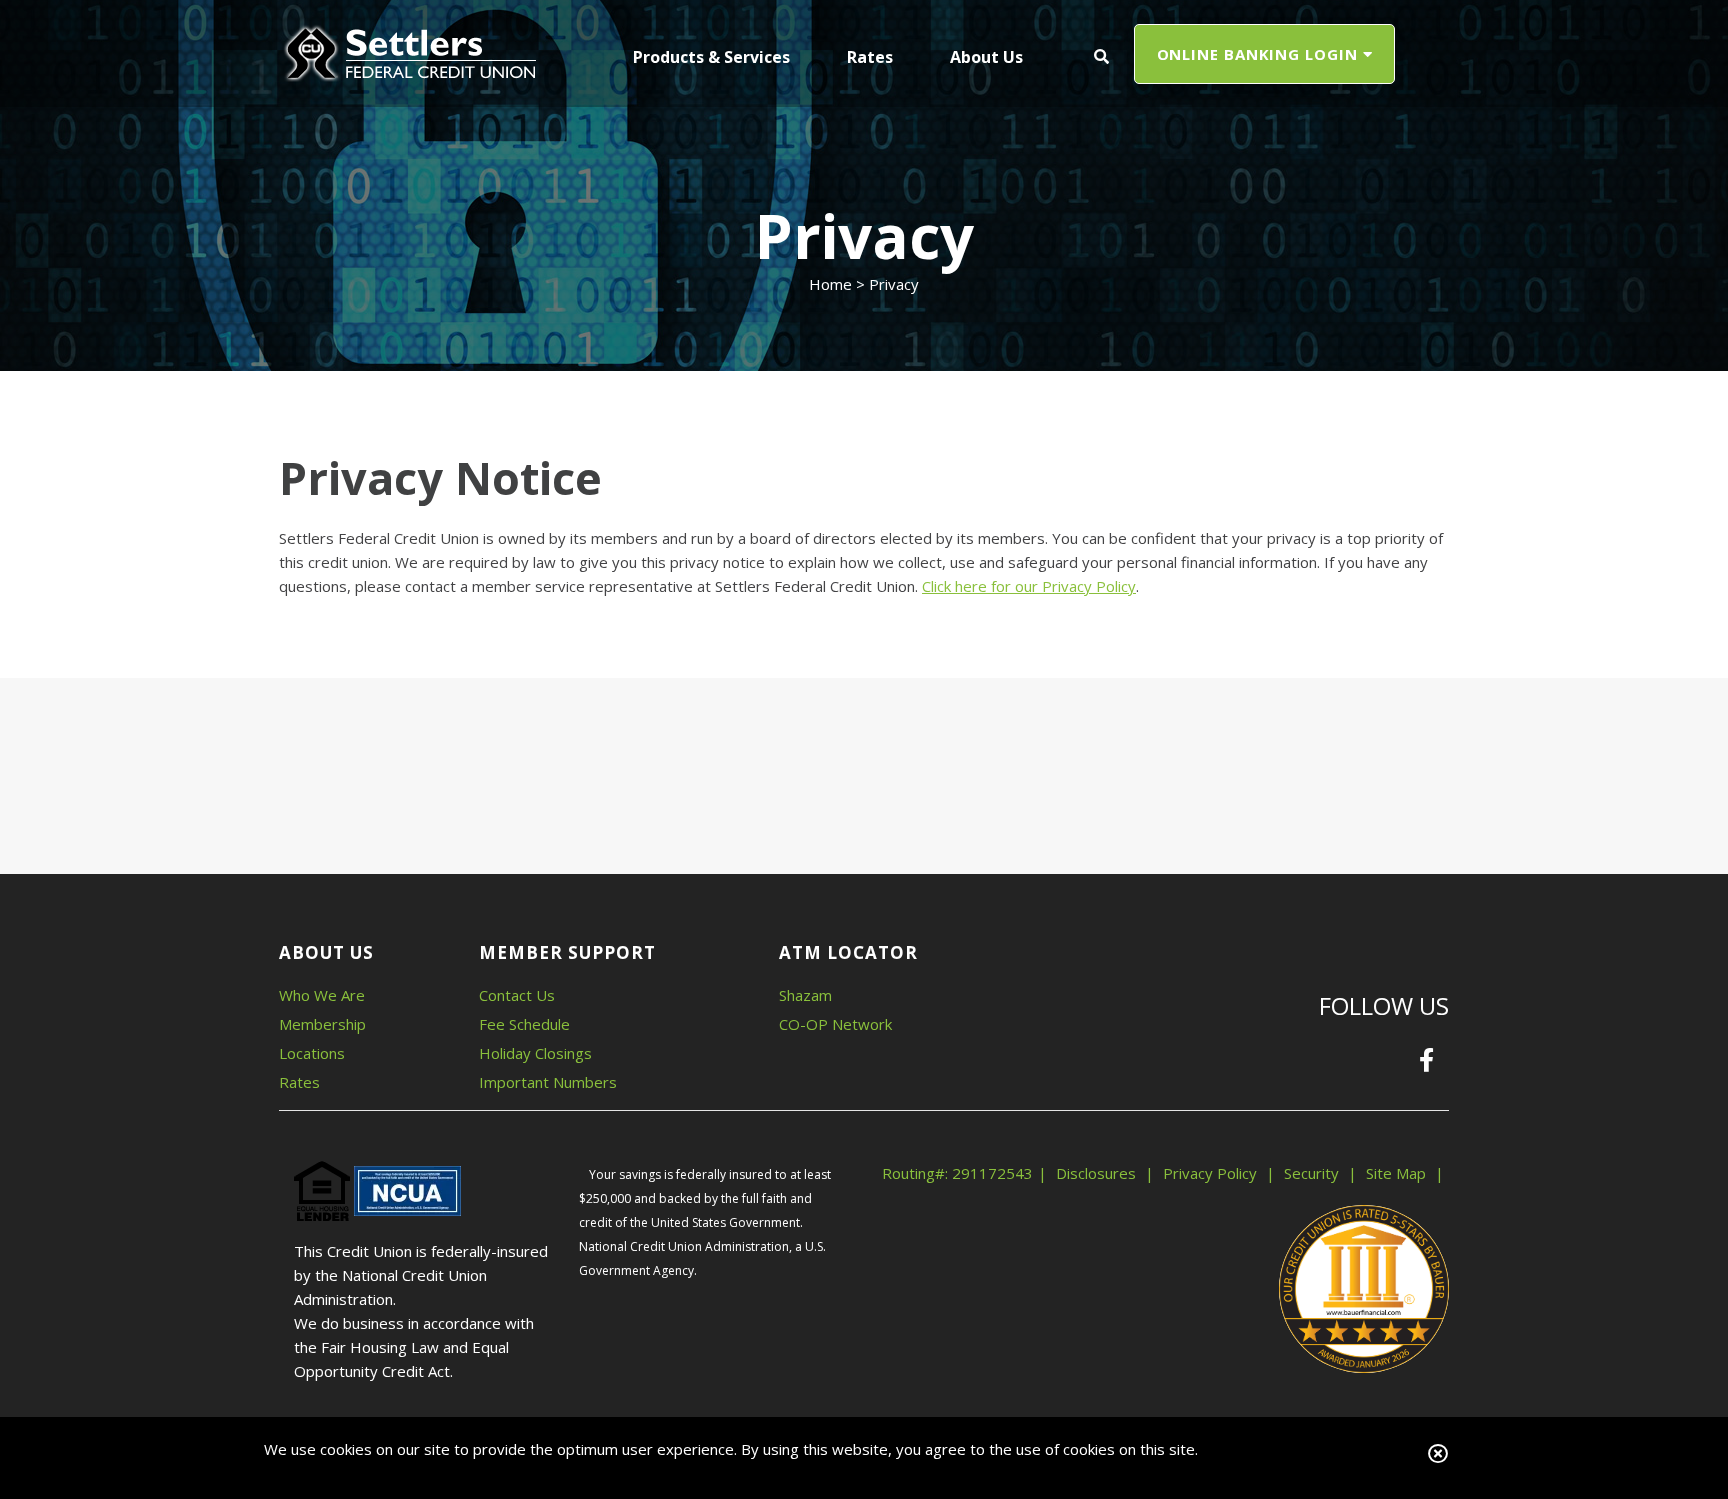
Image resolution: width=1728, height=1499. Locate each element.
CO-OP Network (835, 1024)
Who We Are (322, 995)
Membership (322, 1024)
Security (1311, 1173)
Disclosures (1096, 1173)
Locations (312, 1053)
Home (830, 284)
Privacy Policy (1210, 1173)
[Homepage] (409, 52)
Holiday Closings (535, 1053)
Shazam (805, 995)
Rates (299, 1082)
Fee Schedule (524, 1024)
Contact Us (517, 995)
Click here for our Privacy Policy (1029, 586)
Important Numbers (548, 1082)
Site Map (1396, 1173)
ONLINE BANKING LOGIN (1260, 54)
